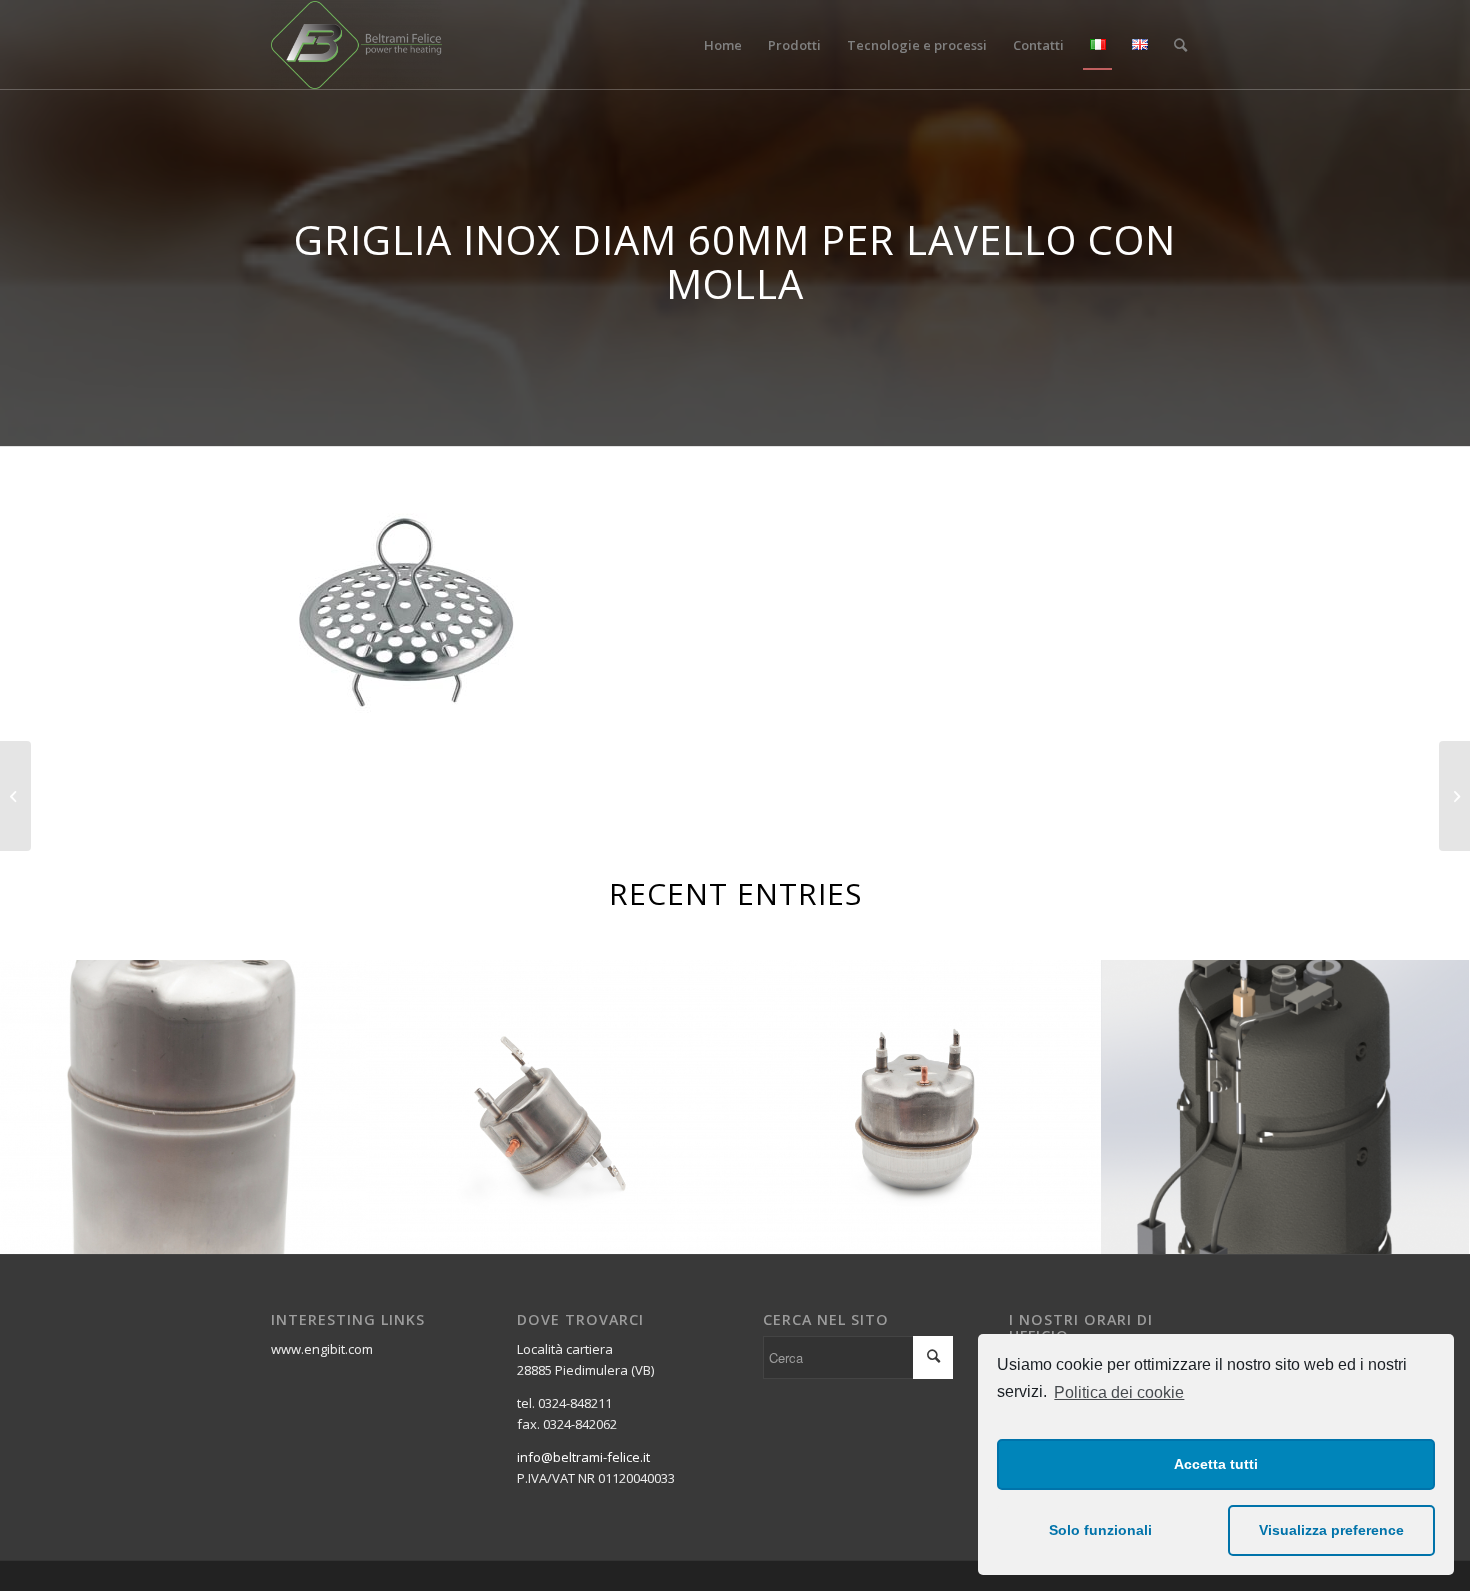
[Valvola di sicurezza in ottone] (15, 796)
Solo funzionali (1100, 1530)
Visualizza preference (1331, 1530)
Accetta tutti (1216, 1464)
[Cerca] (1180, 45)
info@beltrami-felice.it (583, 1457)
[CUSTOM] (1454, 796)
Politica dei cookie (1119, 1392)
